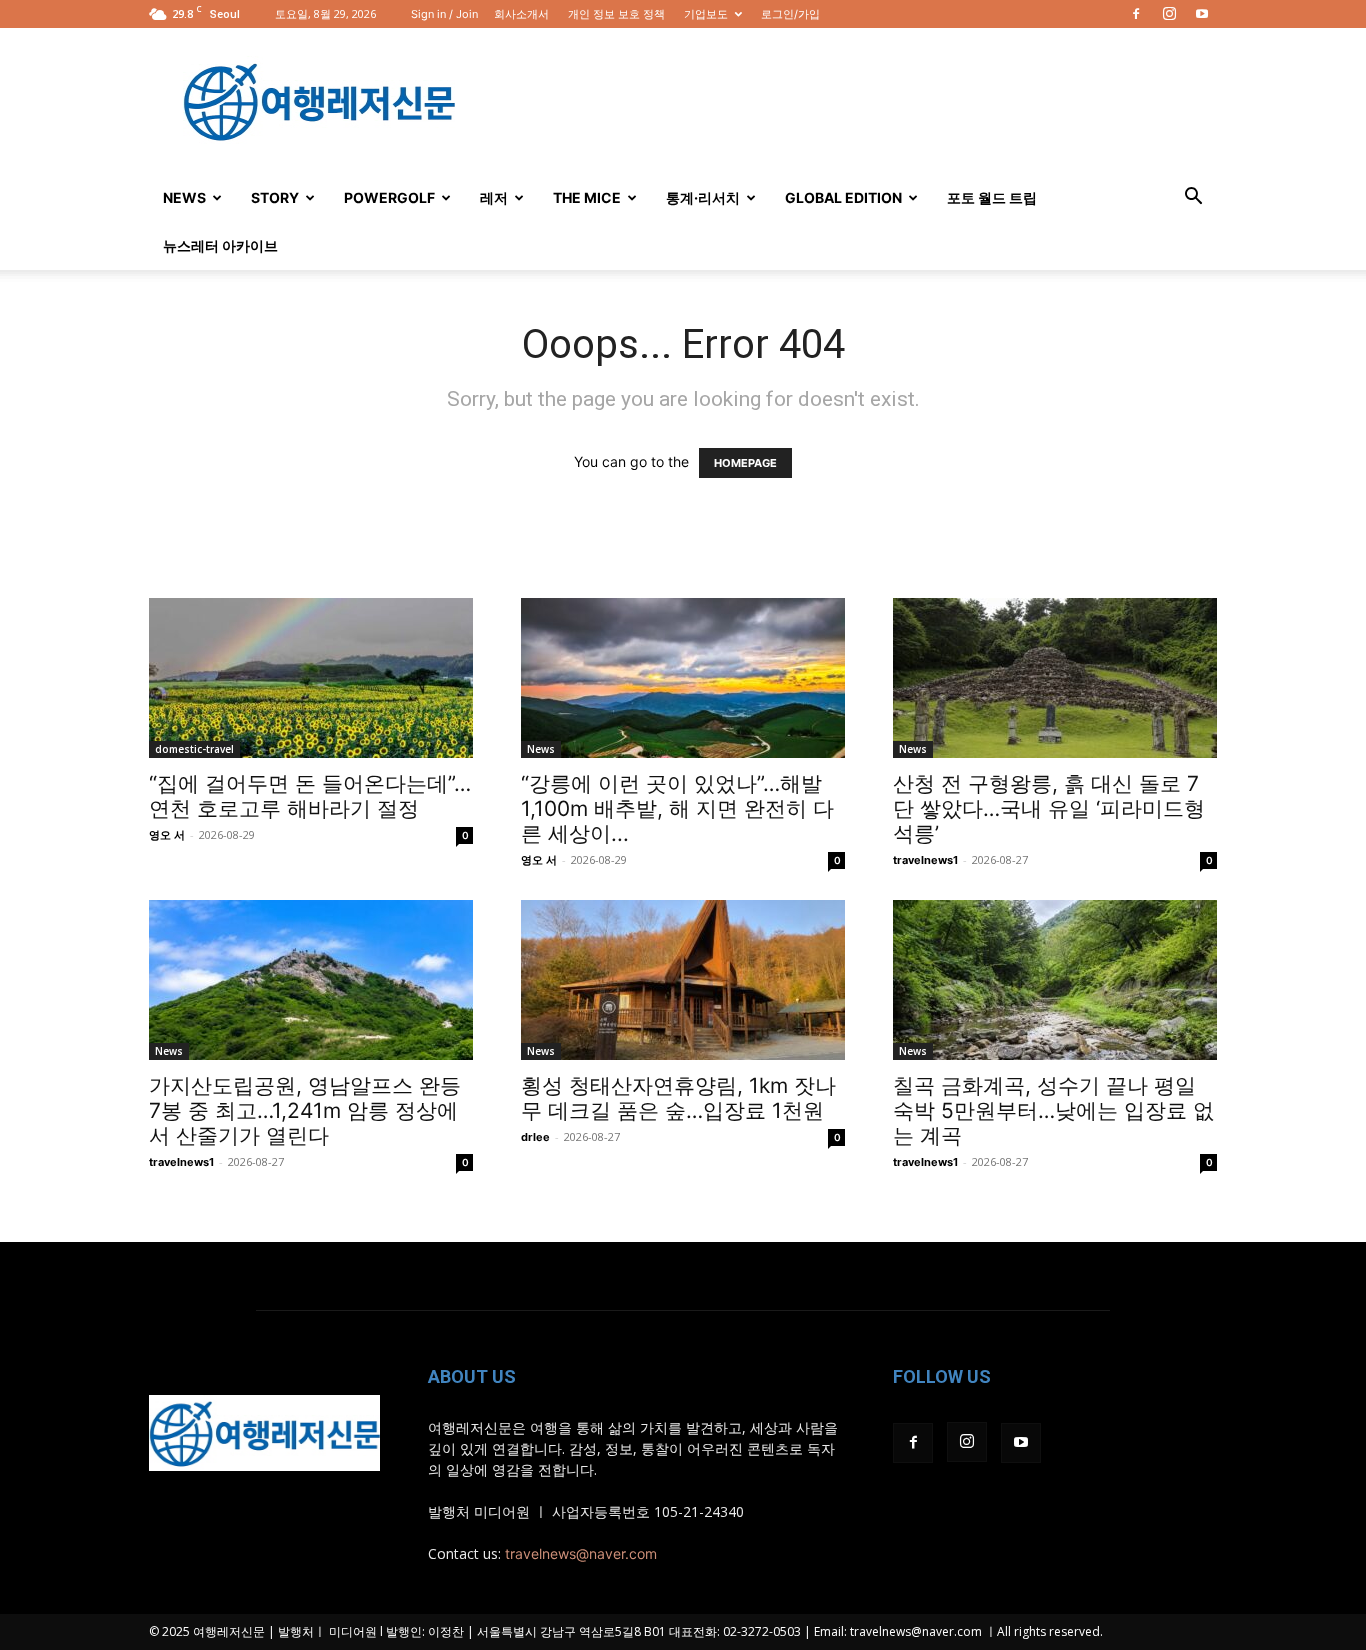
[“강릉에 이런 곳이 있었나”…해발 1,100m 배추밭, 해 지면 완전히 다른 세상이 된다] (683, 678)
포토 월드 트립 (992, 197)
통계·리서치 (703, 197)
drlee (535, 1137)
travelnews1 (925, 860)
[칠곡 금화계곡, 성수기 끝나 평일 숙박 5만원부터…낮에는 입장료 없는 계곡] (1055, 980)
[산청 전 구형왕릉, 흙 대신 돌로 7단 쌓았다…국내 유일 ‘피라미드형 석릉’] (1055, 678)
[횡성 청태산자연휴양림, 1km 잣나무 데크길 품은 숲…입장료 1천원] (683, 980)
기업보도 (706, 14)
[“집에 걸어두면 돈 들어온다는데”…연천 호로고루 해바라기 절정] (311, 678)
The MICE (587, 197)
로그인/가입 (790, 14)
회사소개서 (521, 14)
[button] (1193, 198)
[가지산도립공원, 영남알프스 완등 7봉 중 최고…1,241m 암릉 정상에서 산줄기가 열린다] (311, 980)
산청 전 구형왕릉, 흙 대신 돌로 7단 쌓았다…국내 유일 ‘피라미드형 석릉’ (1049, 808)
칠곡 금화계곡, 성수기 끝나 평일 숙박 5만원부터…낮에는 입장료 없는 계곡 (1053, 1110)
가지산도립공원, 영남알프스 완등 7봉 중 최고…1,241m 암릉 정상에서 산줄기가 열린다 (305, 1110)
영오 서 (167, 835)
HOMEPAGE (745, 463)
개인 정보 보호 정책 (616, 14)
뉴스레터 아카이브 (220, 245)
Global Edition (843, 197)
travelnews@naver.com (581, 1553)
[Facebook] (1136, 14)
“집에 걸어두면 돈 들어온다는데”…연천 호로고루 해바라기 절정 (310, 796)
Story (275, 197)
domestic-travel (194, 749)
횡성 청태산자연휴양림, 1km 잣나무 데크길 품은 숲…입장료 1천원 (678, 1098)
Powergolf (389, 197)
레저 (494, 197)
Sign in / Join (444, 14)
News (184, 197)
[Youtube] (1202, 14)
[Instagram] (1169, 14)
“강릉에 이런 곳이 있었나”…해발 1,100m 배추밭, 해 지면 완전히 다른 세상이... (677, 808)
